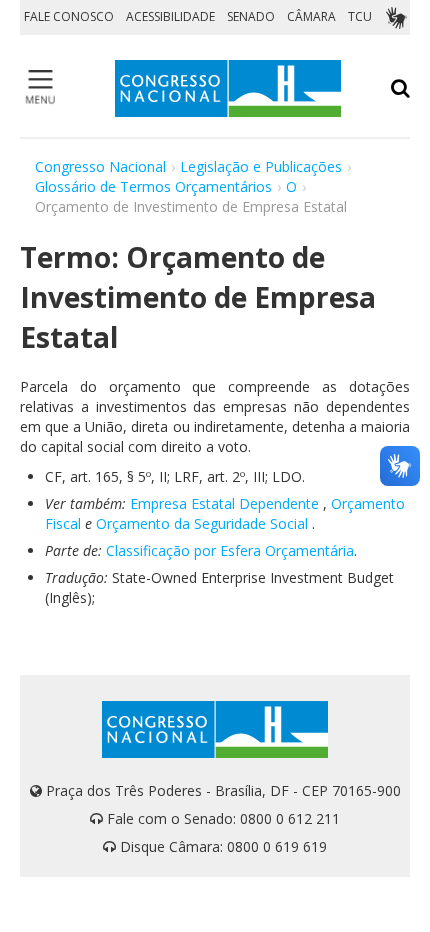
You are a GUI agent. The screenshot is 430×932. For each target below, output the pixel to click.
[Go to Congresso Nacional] (228, 88)
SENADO (251, 16)
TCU (360, 16)
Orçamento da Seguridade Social (202, 523)
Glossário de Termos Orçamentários (153, 186)
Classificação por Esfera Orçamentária (230, 550)
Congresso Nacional (100, 166)
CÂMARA (311, 16)
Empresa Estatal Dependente (224, 503)
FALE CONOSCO (69, 16)
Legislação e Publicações (261, 166)
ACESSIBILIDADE (170, 16)
